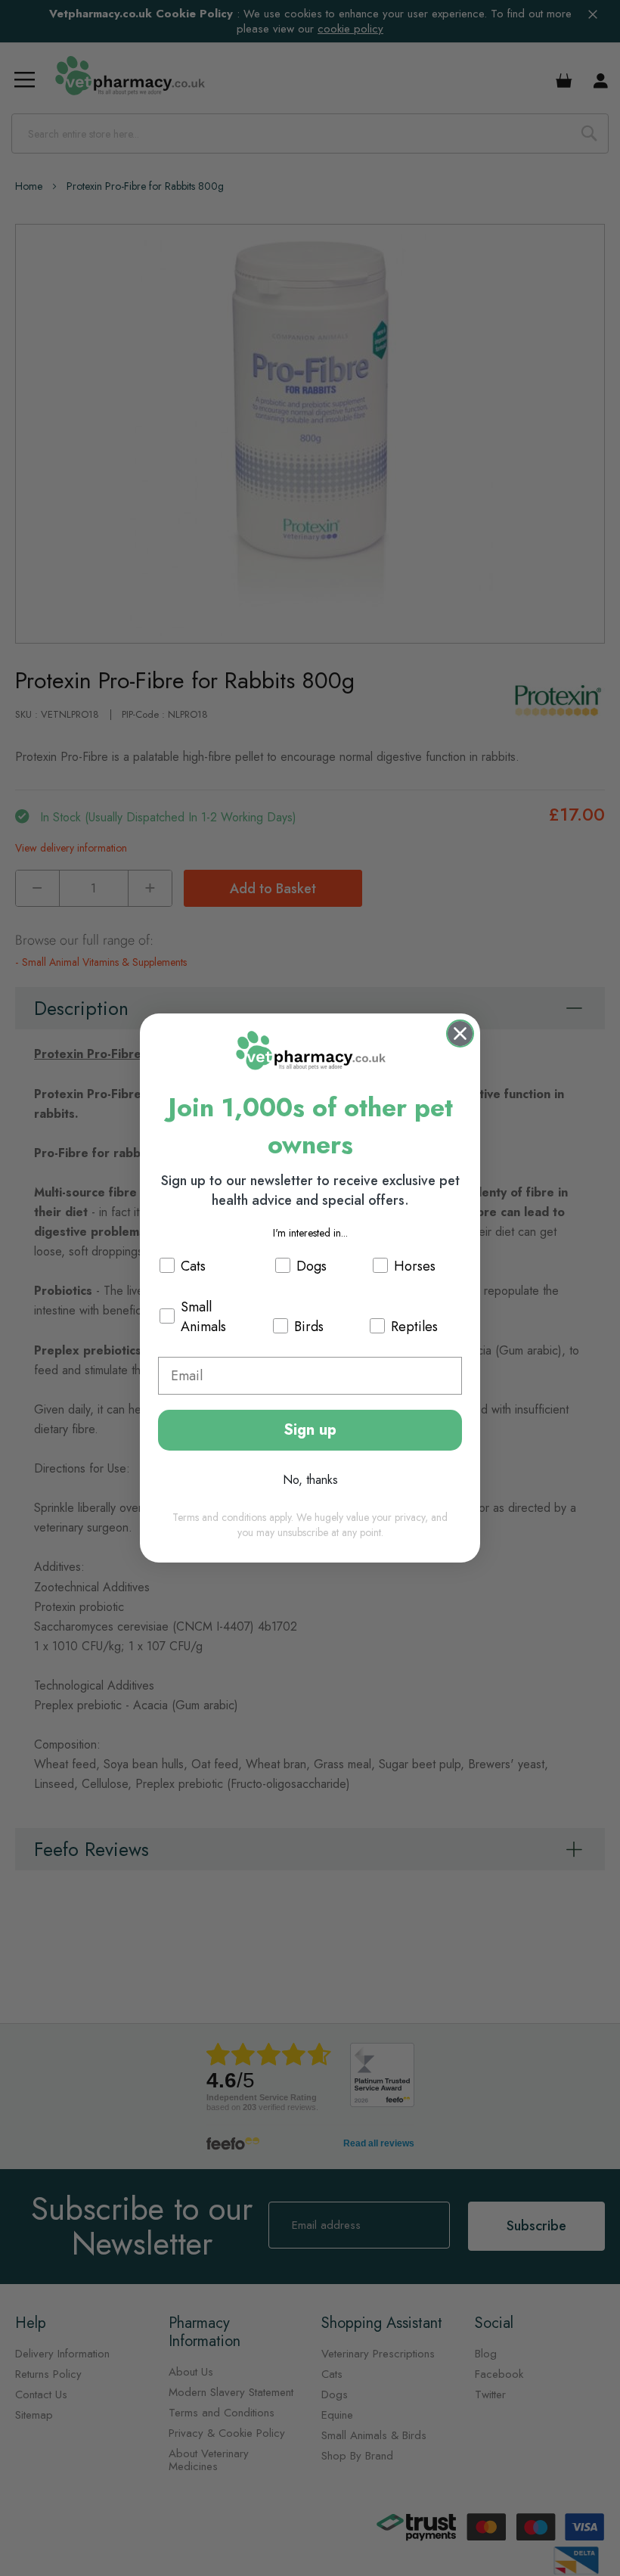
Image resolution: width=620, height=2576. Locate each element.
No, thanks (310, 1480)
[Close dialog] (460, 1034)
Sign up (310, 1430)
